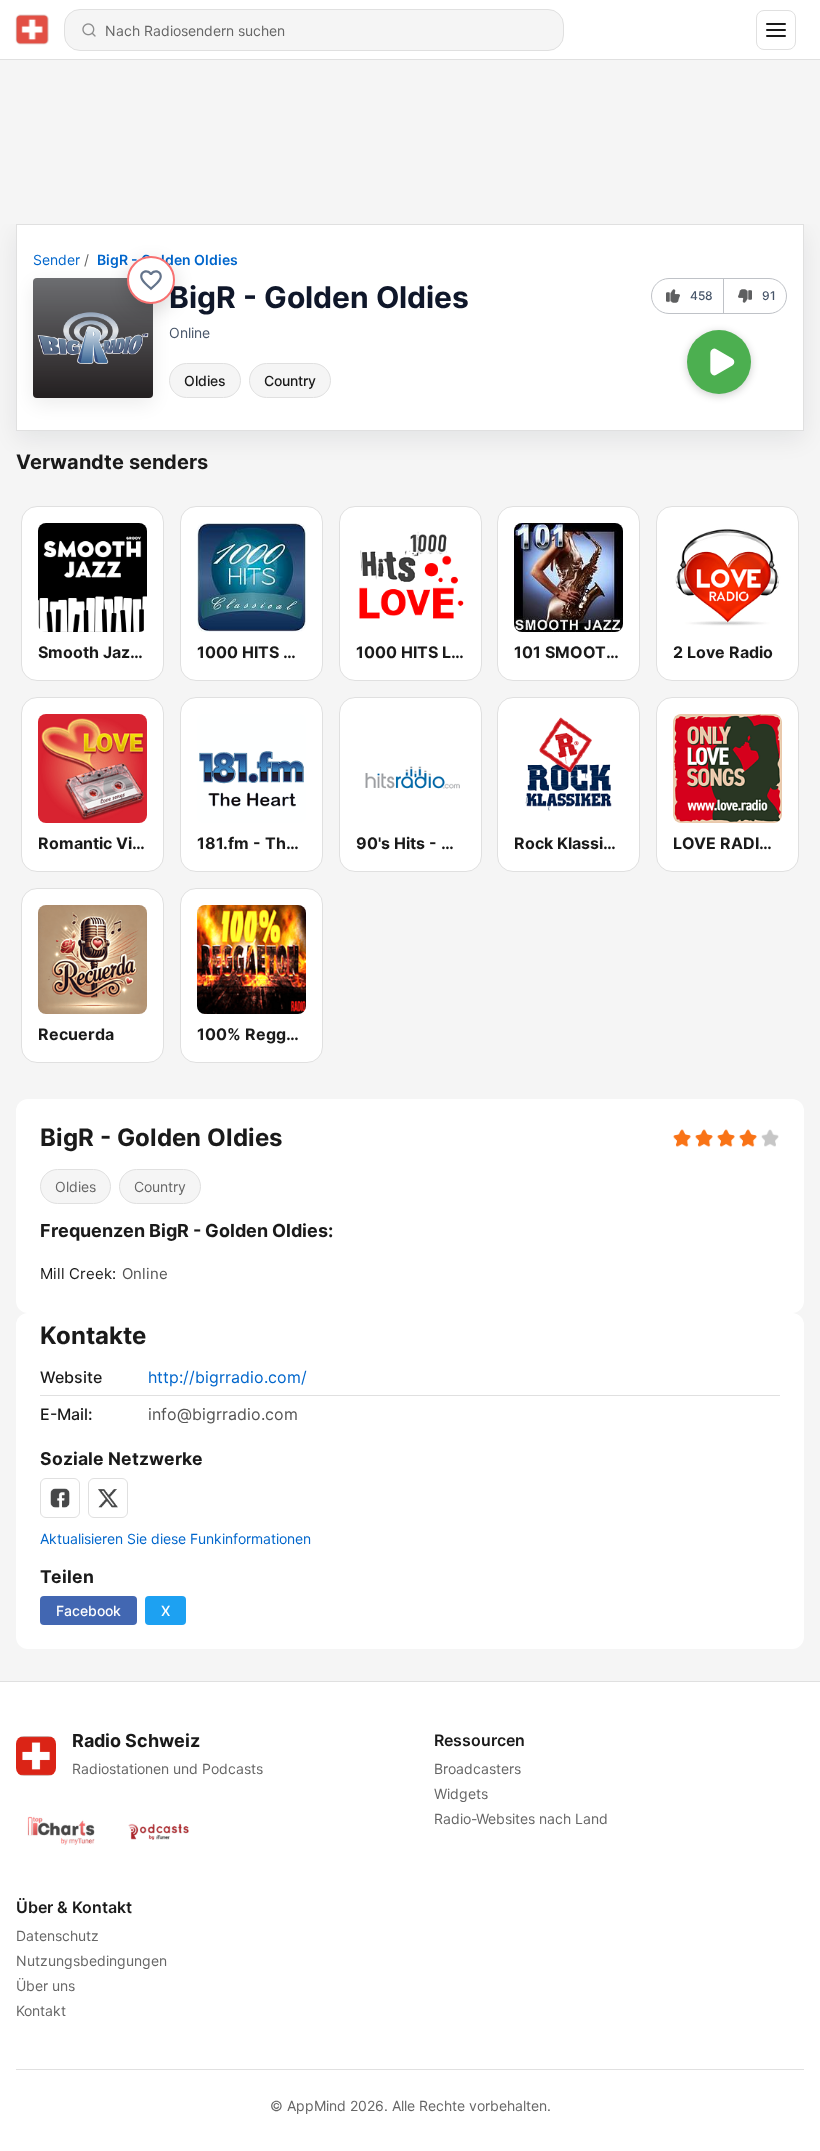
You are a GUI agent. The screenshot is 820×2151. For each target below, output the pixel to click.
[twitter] (108, 1498)
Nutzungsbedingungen (91, 1960)
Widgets (461, 1793)
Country (290, 380)
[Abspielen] (719, 362)
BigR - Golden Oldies (167, 259)
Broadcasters (477, 1768)
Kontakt (41, 2010)
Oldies (205, 380)
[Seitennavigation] (776, 30)
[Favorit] (151, 280)
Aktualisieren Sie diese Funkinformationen (175, 1538)
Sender (56, 259)
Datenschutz (57, 1935)
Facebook (88, 1610)
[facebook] (60, 1498)
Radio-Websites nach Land (521, 1818)
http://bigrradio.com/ (227, 1377)
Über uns (45, 1985)
